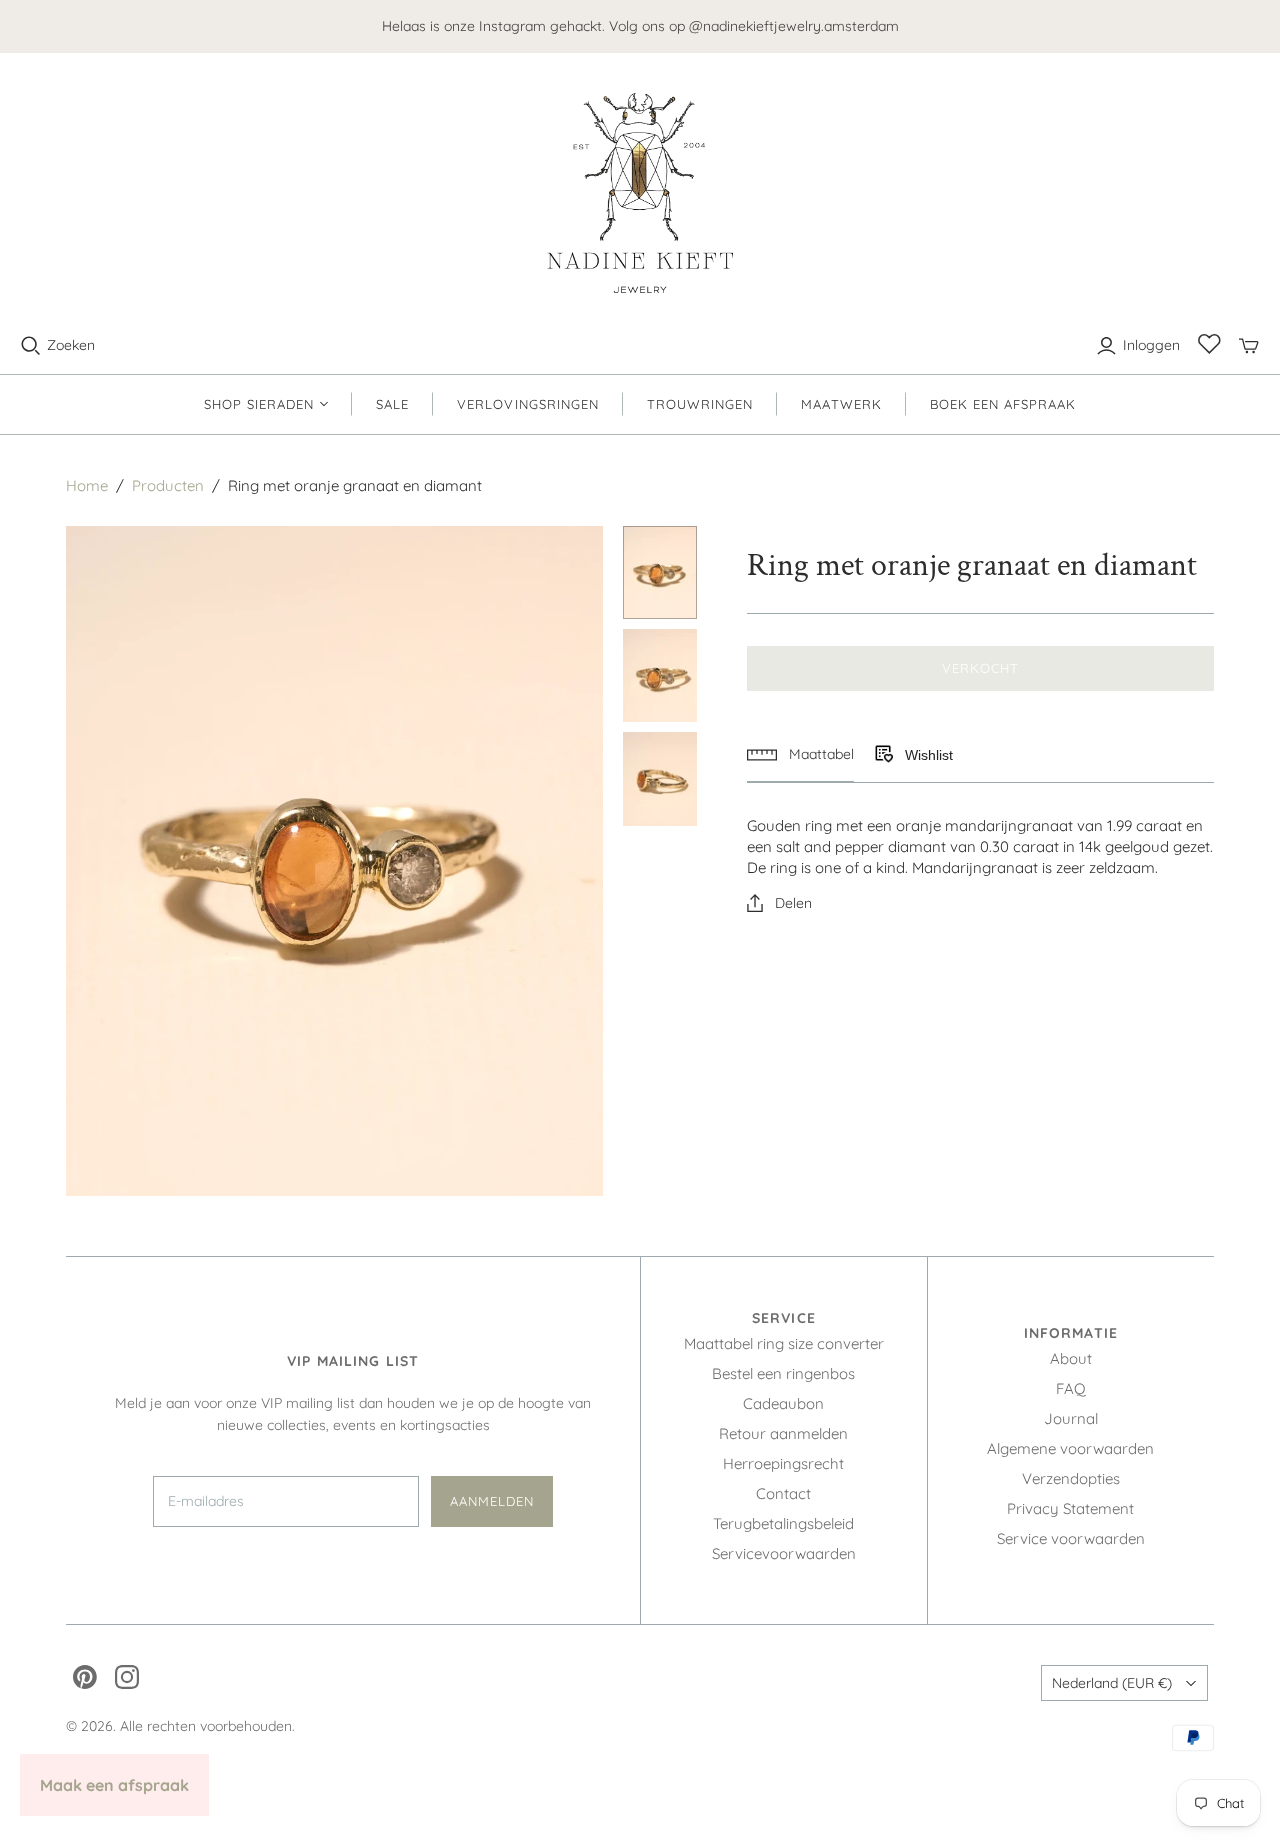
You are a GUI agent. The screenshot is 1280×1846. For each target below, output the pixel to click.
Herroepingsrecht (783, 1463)
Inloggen (1151, 345)
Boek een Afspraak (1003, 404)
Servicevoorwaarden (784, 1553)
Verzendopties (1071, 1478)
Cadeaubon (783, 1403)
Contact (783, 1493)
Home (87, 485)
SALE (392, 404)
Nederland (1112, 1683)
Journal (1071, 1418)
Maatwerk (841, 404)
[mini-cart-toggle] (1249, 346)
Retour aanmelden (783, 1433)
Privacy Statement (1070, 1508)
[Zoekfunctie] (31, 346)
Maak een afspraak (114, 1785)
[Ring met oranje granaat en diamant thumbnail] (660, 572)
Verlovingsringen (528, 404)
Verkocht (980, 668)
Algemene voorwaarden (1070, 1448)
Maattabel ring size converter (784, 1343)
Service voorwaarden (1071, 1538)
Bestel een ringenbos (783, 1373)
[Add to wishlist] (883, 755)
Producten (168, 485)
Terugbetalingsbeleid (783, 1523)
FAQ (1071, 1388)
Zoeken (71, 345)
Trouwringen (700, 404)
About (1071, 1358)
